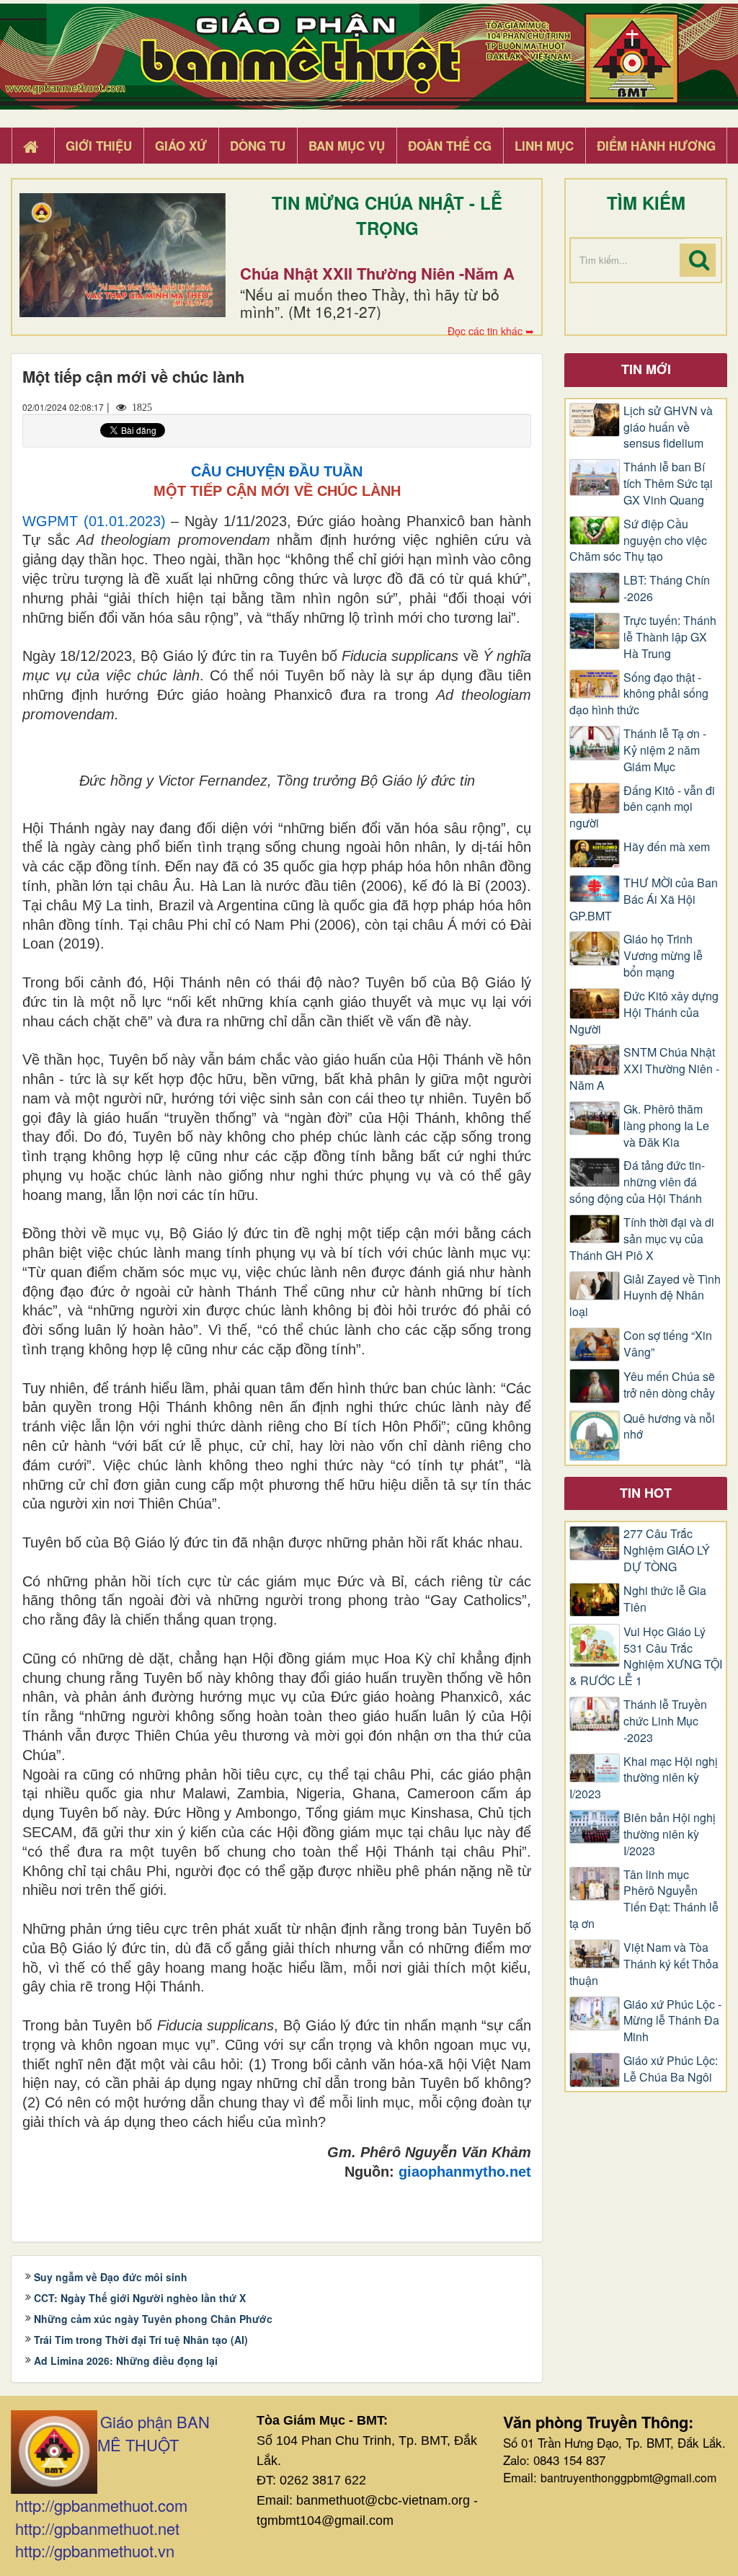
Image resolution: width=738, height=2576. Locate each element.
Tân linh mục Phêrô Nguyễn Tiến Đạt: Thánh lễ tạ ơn (644, 1900)
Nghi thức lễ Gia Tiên (665, 1599)
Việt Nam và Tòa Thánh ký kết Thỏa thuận (644, 1964)
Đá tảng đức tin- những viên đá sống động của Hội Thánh (637, 1182)
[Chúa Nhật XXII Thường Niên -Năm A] (123, 255)
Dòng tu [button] (258, 146)
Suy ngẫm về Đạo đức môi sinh (111, 2277)
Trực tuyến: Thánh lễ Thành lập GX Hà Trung (670, 637)
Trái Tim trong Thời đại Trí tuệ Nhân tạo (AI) (141, 2340)
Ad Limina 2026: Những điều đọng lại (126, 2360)
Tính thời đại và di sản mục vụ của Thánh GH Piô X (642, 1239)
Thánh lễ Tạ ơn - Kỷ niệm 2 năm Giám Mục (665, 750)
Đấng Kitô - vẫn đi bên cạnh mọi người (642, 807)
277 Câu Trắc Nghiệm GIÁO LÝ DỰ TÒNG (667, 1550)
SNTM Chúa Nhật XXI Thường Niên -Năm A (644, 1069)
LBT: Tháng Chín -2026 (667, 589)
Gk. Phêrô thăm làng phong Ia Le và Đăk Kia (666, 1126)
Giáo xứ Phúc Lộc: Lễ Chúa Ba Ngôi (671, 2069)
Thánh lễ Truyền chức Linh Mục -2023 (665, 1721)
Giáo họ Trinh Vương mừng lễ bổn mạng (663, 956)
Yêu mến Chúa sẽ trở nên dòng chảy (669, 1385)
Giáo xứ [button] (181, 146)
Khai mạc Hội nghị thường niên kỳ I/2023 (644, 1778)
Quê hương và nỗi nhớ (669, 1427)
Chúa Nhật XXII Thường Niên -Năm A (377, 273)
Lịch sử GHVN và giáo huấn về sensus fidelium (668, 427)
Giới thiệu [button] (99, 146)
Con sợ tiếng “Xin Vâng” (668, 1344)
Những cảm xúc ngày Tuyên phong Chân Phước (153, 2319)
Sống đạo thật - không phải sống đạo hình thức (639, 694)
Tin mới (646, 369)
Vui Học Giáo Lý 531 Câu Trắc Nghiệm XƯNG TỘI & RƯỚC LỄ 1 (646, 1657)
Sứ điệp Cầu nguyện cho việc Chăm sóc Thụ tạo (638, 541)
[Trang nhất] (32, 146)
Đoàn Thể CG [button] (450, 146)
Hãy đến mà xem (667, 847)
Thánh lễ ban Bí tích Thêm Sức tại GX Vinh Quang (668, 484)
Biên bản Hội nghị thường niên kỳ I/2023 (670, 1834)
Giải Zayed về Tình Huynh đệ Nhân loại (645, 1296)
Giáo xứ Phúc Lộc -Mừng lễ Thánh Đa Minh (672, 2021)
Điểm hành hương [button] (656, 146)
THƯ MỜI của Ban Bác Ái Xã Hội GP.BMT (644, 900)
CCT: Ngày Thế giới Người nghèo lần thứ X (140, 2298)
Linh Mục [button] (544, 146)
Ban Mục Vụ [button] (347, 146)
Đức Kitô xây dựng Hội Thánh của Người (644, 1013)
